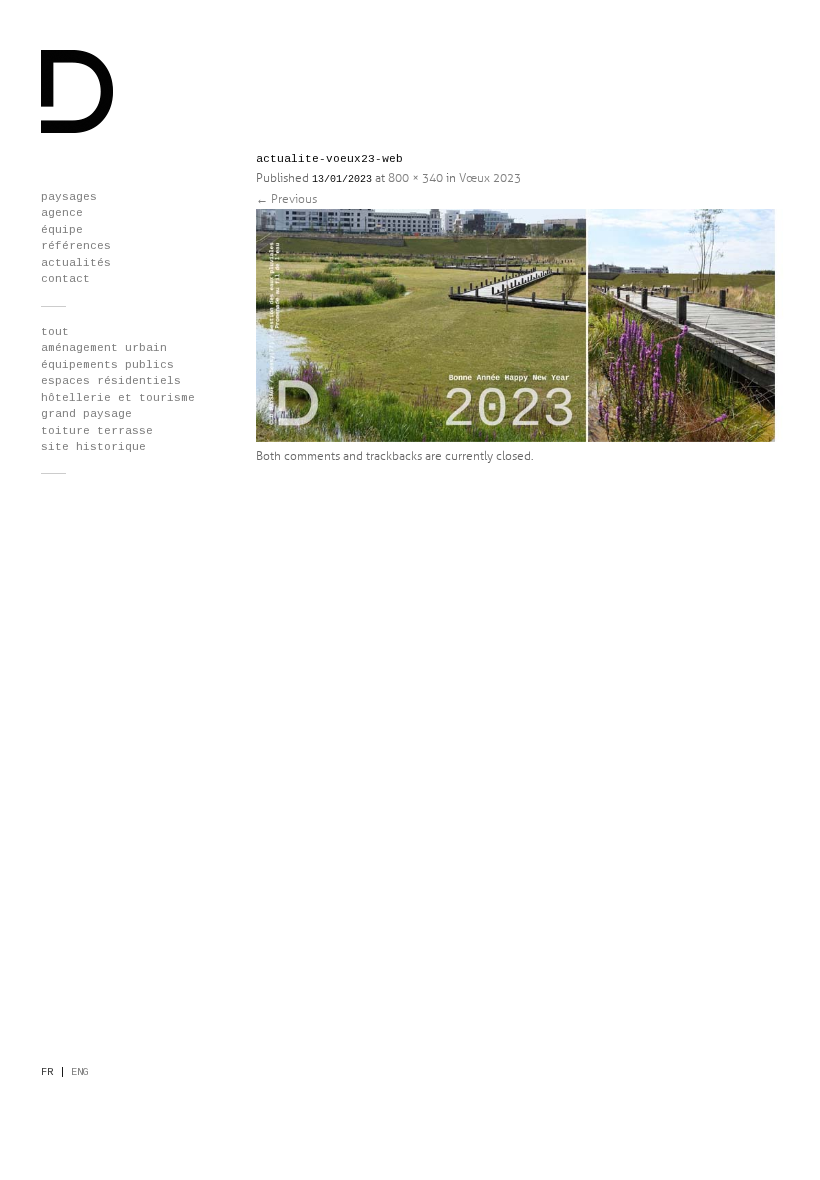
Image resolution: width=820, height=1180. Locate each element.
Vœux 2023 (490, 178)
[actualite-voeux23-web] (530, 438)
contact (65, 279)
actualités (76, 263)
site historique (93, 447)
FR (47, 1072)
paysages (69, 197)
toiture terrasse (97, 431)
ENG (80, 1072)
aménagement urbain (104, 348)
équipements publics (107, 365)
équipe (62, 230)
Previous (286, 199)
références (76, 246)
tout (55, 332)
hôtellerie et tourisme (118, 398)
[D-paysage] (77, 130)
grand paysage (86, 414)
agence (62, 213)
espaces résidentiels (111, 381)
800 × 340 (415, 178)
